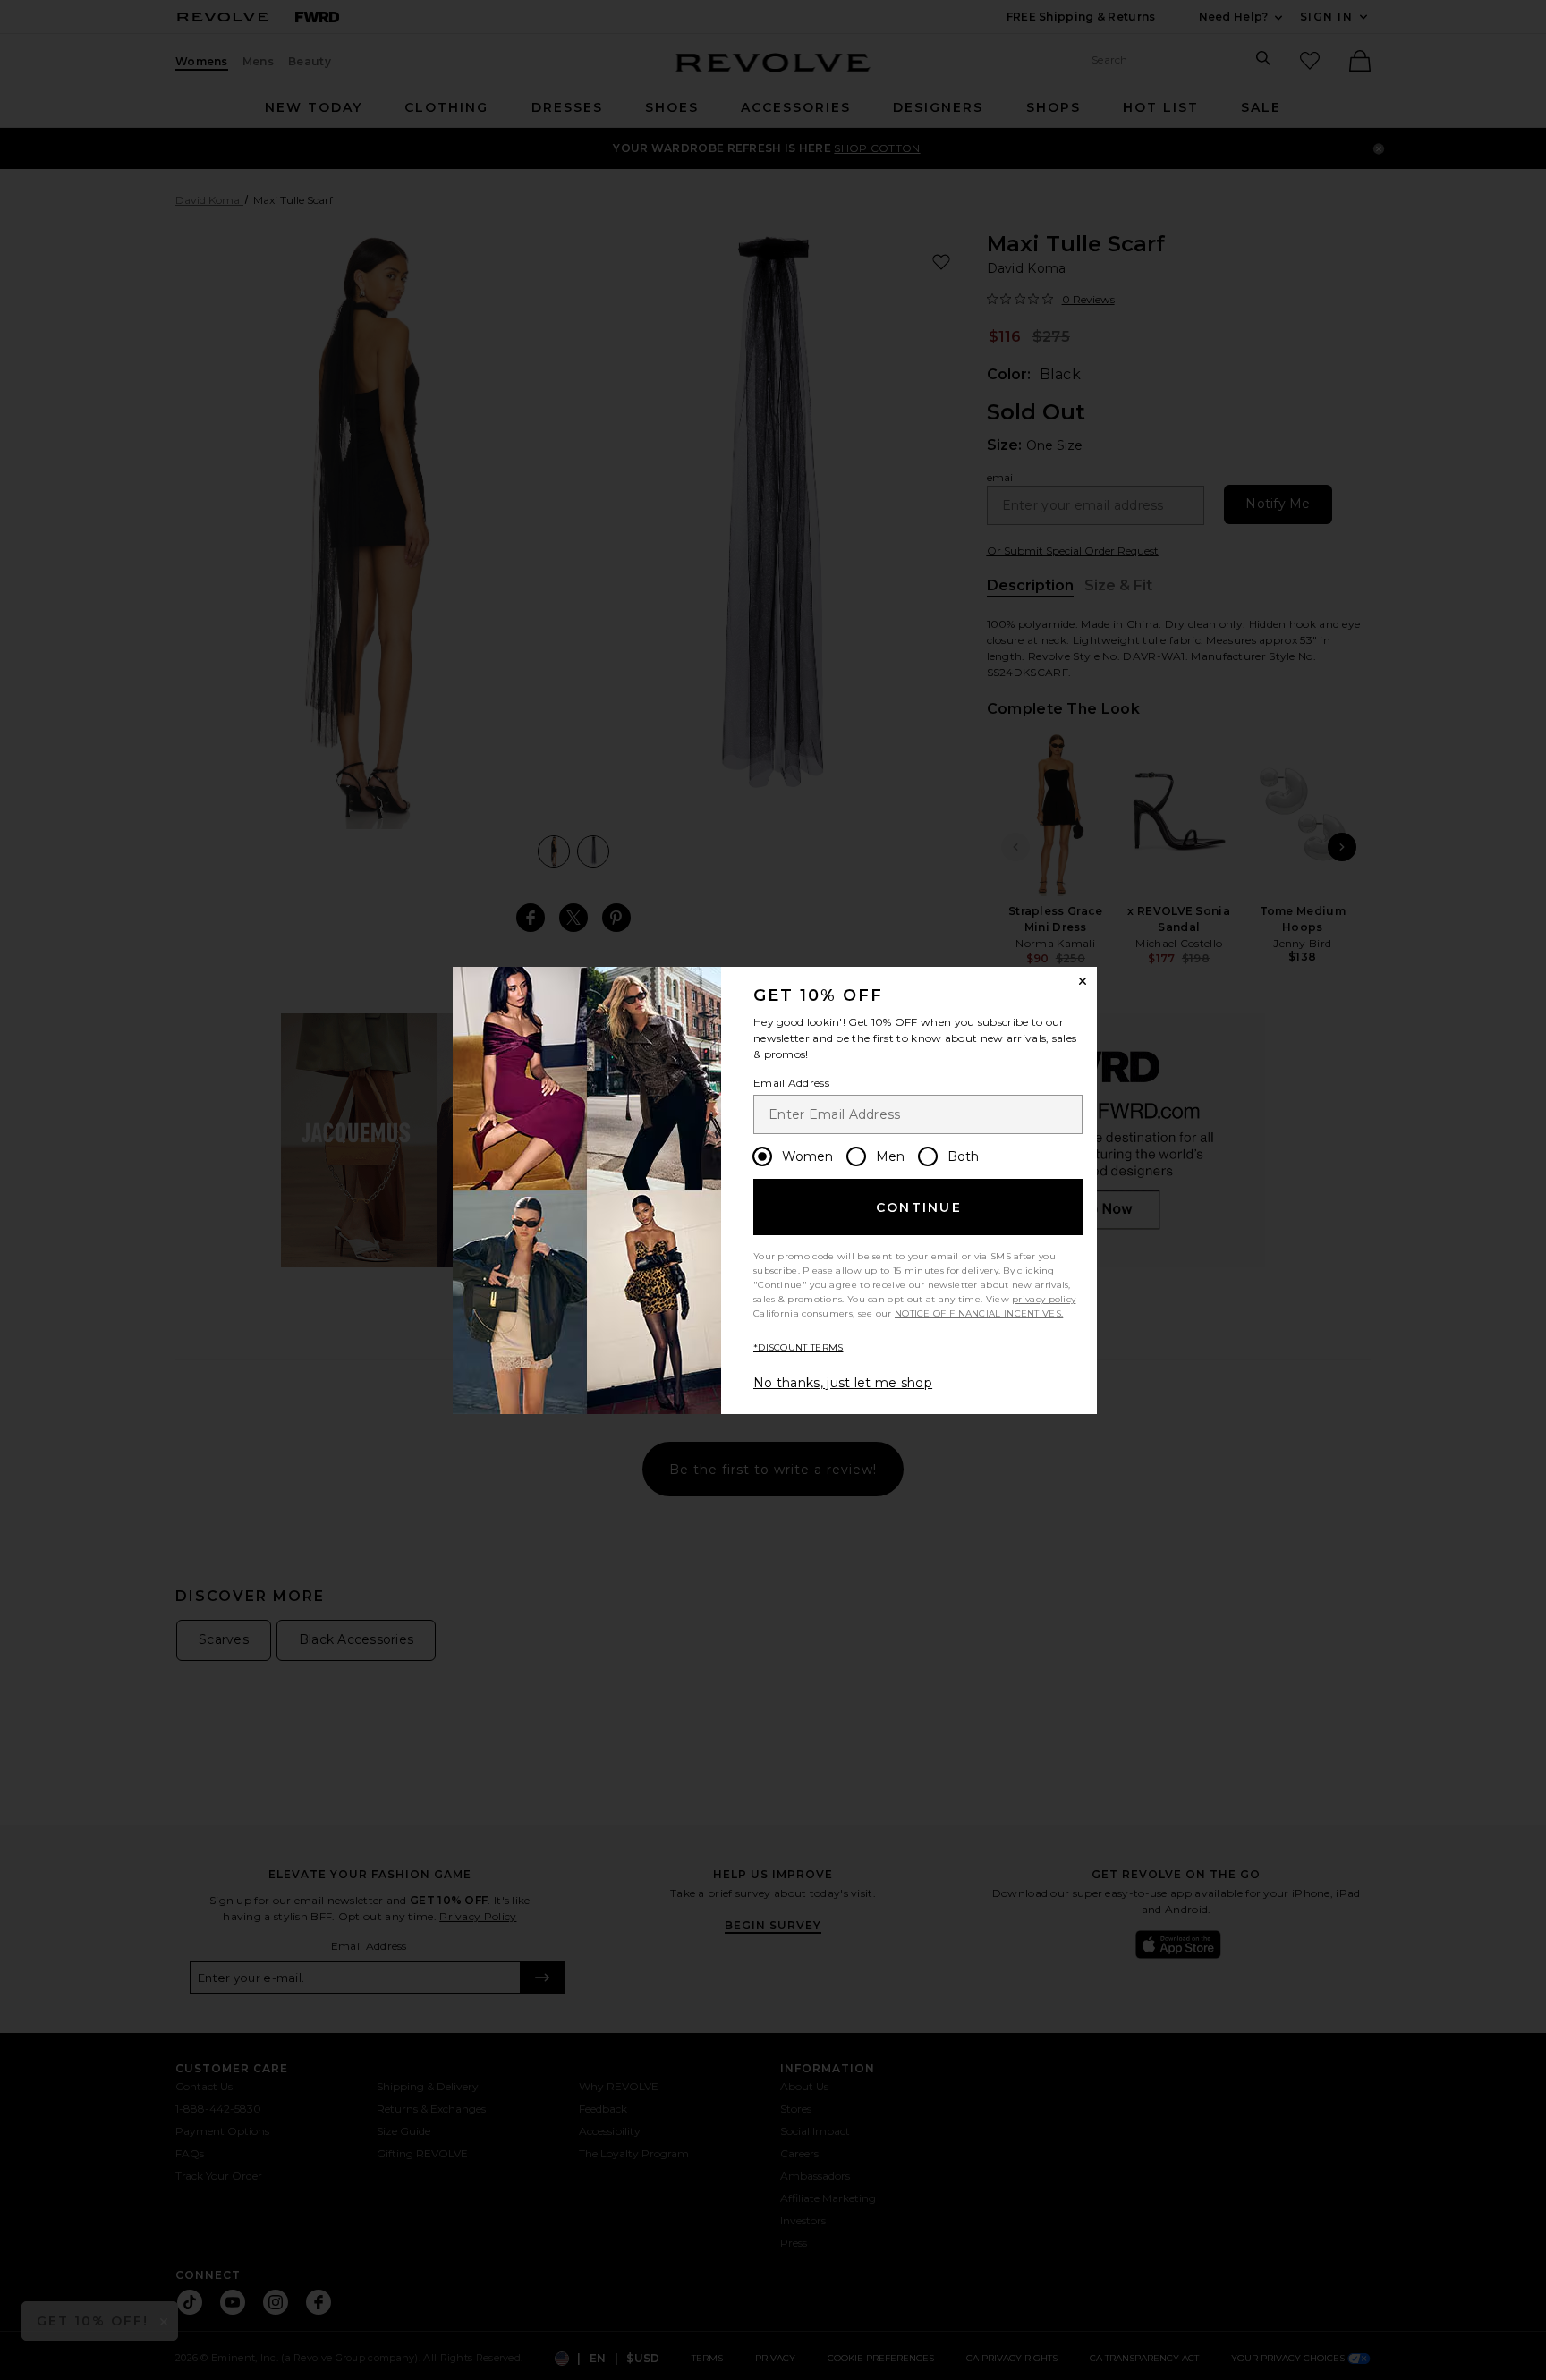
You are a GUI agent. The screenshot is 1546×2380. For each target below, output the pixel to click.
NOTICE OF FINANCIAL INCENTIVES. (979, 1313)
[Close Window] (1083, 981)
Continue (919, 1207)
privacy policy (1044, 1299)
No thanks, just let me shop (843, 1383)
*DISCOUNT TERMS (798, 1347)
